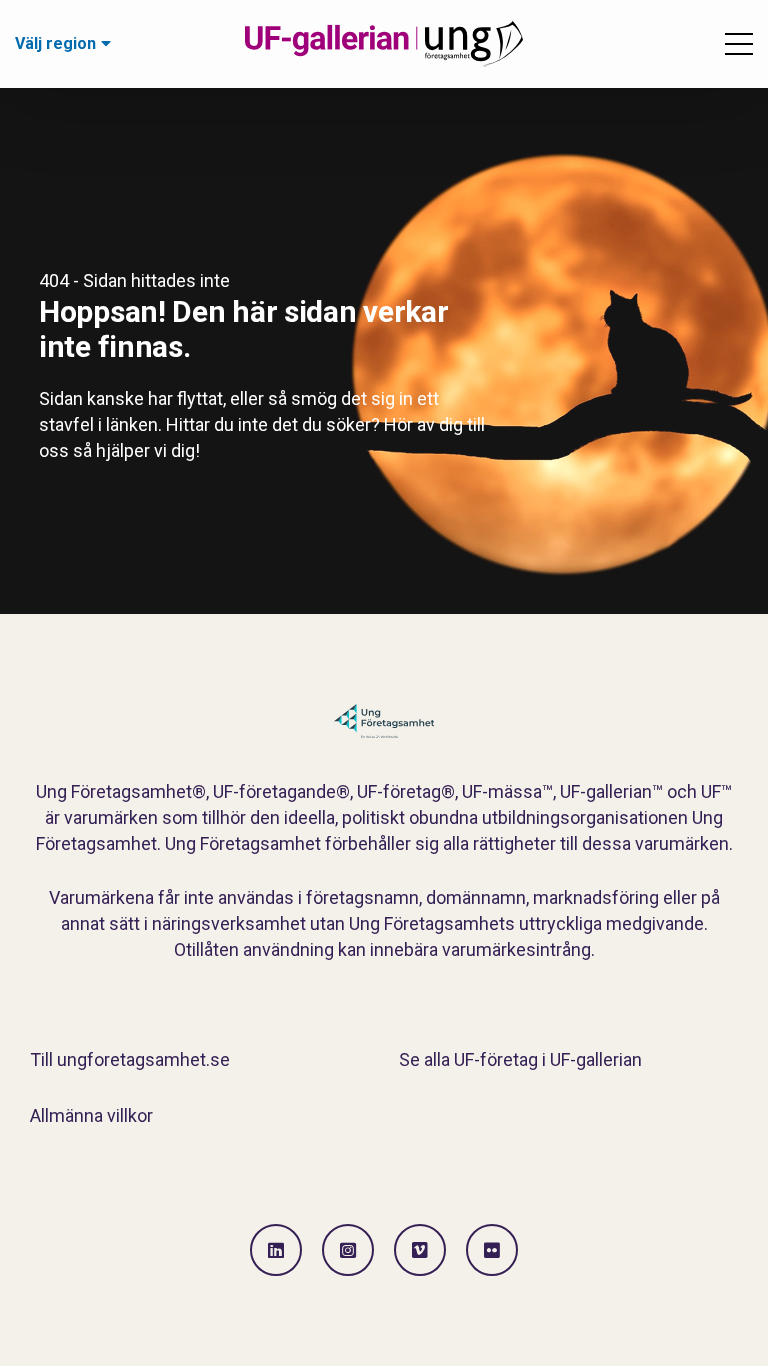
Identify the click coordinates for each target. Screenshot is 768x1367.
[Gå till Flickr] (492, 1250)
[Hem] (384, 44)
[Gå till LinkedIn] (276, 1250)
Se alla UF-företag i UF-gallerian (520, 1059)
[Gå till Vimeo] (420, 1250)
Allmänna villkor (91, 1115)
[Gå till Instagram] (348, 1250)
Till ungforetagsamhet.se (130, 1059)
